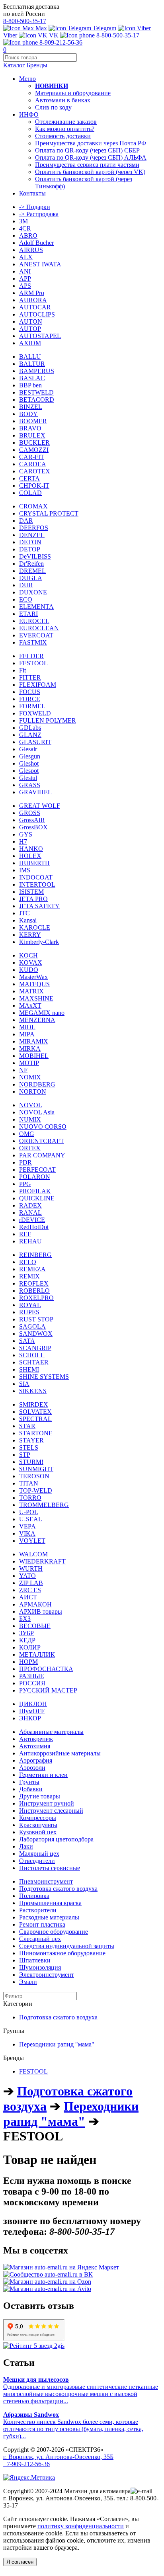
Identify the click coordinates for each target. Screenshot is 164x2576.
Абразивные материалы (51, 1732)
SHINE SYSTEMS (44, 1377)
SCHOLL (32, 1355)
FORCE (30, 699)
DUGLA (31, 578)
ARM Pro (32, 293)
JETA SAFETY (39, 906)
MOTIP (29, 1063)
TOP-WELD (36, 1490)
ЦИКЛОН (33, 1704)
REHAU (30, 1241)
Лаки (26, 1846)
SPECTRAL (35, 1419)
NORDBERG (37, 1084)
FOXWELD (35, 713)
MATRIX (31, 991)
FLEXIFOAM (38, 685)
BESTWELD (36, 392)
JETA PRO (33, 899)
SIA (24, 1384)
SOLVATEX (35, 1412)
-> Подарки (35, 207)
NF (23, 1070)
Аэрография (36, 1760)
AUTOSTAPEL (40, 336)
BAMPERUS (37, 371)
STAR (27, 1426)
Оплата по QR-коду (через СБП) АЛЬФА (91, 157)
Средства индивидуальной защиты (67, 1946)
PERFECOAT (37, 1170)
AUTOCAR (35, 307)
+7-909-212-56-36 (26, 2464)
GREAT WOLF (40, 806)
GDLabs (30, 728)
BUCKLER (34, 443)
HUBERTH (34, 863)
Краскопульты (38, 1825)
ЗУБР (26, 1633)
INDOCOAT (36, 877)
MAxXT (30, 1006)
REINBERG (35, 1255)
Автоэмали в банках (63, 100)
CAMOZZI (34, 450)
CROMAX (33, 506)
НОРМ (28, 1662)
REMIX (29, 1276)
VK (53, 35)
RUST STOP (36, 1319)
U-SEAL (31, 1519)
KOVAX (31, 963)
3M (23, 221)
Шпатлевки (35, 1960)
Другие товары (40, 1796)
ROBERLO (34, 1291)
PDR (25, 1162)
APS (25, 286)
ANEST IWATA (40, 264)
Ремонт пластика (42, 1924)
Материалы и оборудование (73, 93)
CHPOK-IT (34, 486)
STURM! (31, 1462)
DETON (30, 542)
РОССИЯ (32, 1683)
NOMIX (30, 1077)
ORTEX (30, 1148)
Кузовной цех (38, 1832)
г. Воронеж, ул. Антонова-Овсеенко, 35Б (58, 2457)
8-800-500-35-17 (25, 21)
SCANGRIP (35, 1348)
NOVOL (31, 1105)
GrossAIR (32, 820)
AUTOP (30, 329)
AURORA (33, 300)
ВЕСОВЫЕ (35, 1626)
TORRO (30, 1498)
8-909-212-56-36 (60, 42)
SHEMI (29, 1369)
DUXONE (33, 592)
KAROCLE (35, 927)
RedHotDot (34, 1227)
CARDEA (33, 464)
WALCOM (33, 1554)
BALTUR (32, 364)
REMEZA (32, 1269)
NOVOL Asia (37, 1112)
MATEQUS (34, 984)
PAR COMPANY (42, 1155)
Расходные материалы (49, 1917)
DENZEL (32, 535)
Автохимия (35, 1746)
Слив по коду (53, 107)
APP (25, 279)
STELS (29, 1447)
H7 (23, 841)
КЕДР (27, 1640)
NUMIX (30, 1119)
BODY (28, 414)
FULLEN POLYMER (48, 720)
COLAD (30, 493)
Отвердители (37, 1861)
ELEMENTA (36, 607)
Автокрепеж (36, 1739)
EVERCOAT (36, 635)
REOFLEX (34, 1283)
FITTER (30, 677)
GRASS (30, 785)
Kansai (28, 920)
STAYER (31, 1440)
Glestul (28, 778)
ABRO (28, 236)
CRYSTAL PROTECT (49, 513)
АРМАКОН (35, 1604)
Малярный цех (39, 1854)
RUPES (29, 1312)
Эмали (28, 1982)
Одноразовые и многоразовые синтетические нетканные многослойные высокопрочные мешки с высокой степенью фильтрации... (81, 2390)
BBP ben (30, 385)
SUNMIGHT (36, 1469)
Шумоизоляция (40, 1967)
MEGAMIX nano (42, 1013)
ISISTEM (31, 892)
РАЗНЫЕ (32, 1676)
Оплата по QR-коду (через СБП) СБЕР (87, 150)
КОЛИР (30, 1647)
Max (40, 28)
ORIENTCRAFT (42, 1141)
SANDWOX (36, 1334)
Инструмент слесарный (51, 1811)
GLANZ (30, 735)
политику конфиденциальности (81, 2526)
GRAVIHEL (35, 792)
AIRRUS (31, 250)
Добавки (31, 1789)
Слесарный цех (40, 1939)
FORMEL (32, 706)
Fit (22, 670)
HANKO (31, 849)
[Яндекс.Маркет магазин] (61, 2267)
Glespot (29, 771)
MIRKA (30, 1049)
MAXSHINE (36, 998)
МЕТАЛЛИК (37, 1654)
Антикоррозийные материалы (60, 1753)
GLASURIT (35, 742)
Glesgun (30, 756)
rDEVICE (32, 1220)
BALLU (30, 357)
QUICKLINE (37, 1198)
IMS (25, 870)
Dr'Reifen (31, 564)
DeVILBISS (35, 556)
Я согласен (20, 2562)
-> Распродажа (39, 214)
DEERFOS (34, 528)
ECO (26, 599)
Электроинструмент (47, 1975)
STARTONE (36, 1433)
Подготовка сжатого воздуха (58, 1889)
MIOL (27, 1027)
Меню (27, 79)
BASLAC (32, 378)
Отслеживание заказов (66, 122)
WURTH (31, 1568)
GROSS (30, 813)
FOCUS (30, 692)
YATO (27, 1576)
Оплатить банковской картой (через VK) (90, 172)
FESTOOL (33, 663)
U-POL (29, 1512)
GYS (26, 834)
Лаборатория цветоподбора (56, 1839)
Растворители (38, 1910)
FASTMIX (33, 642)
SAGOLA (32, 1326)
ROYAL (30, 1305)
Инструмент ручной (47, 1803)
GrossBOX (33, 827)
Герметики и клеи (43, 1775)
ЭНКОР (30, 1718)
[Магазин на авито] (47, 2289)
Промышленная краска (50, 1903)
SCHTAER (34, 1362)
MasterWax (33, 977)
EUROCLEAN (39, 628)
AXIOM (30, 343)
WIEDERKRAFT (42, 1561)
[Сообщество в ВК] (48, 2274)
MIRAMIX (34, 1041)
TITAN (29, 1483)
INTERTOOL (37, 884)
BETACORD (37, 400)
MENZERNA (37, 1020)
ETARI (28, 614)
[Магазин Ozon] (47, 2282)
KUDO (29, 970)
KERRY (30, 935)
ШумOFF (32, 1711)
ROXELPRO (36, 1298)
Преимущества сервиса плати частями (87, 165)
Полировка (34, 1896)
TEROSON (34, 1476)
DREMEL (32, 571)
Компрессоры (38, 1818)
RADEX (30, 1205)
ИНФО (29, 114)
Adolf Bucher (36, 243)
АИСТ (28, 1597)
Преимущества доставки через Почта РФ (91, 143)
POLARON (35, 1177)
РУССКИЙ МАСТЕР (48, 1690)
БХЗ (25, 1619)
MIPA (27, 1034)
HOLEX (30, 856)
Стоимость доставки (63, 136)
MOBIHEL (34, 1056)
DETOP (30, 549)
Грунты (29, 1782)
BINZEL (31, 407)
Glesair (28, 749)
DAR (26, 521)
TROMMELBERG (44, 1505)
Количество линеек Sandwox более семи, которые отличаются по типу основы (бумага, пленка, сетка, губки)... (73, 2425)
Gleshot (29, 763)
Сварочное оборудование (54, 1932)
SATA (27, 1341)
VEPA (27, 1526)
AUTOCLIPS (37, 314)
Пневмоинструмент (46, 1881)
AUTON (31, 322)
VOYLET (32, 1541)
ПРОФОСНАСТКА (46, 1669)
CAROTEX (35, 471)
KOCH (28, 955)
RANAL (30, 1213)
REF (25, 1234)
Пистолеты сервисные (50, 1868)
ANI (25, 271)
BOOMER (33, 421)
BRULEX (32, 435)
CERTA (29, 478)
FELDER (31, 656)
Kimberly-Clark (39, 942)
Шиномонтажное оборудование (62, 1953)
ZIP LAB (31, 1583)
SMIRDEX (34, 1404)
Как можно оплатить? (65, 129)
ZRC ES (30, 1590)
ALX (26, 257)
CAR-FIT (32, 457)
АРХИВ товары (41, 1611)
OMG (27, 1134)
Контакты (36, 193)
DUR (26, 585)
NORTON (33, 1092)
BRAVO (30, 428)
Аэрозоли (32, 1768)
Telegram (104, 28)
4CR (25, 228)
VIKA (27, 1533)
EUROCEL (34, 621)
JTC (24, 913)
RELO (28, 1262)
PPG (25, 1184)
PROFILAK (35, 1191)
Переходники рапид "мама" (57, 2044)
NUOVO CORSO (43, 1127)
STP (25, 1455)
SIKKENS (33, 1391)
